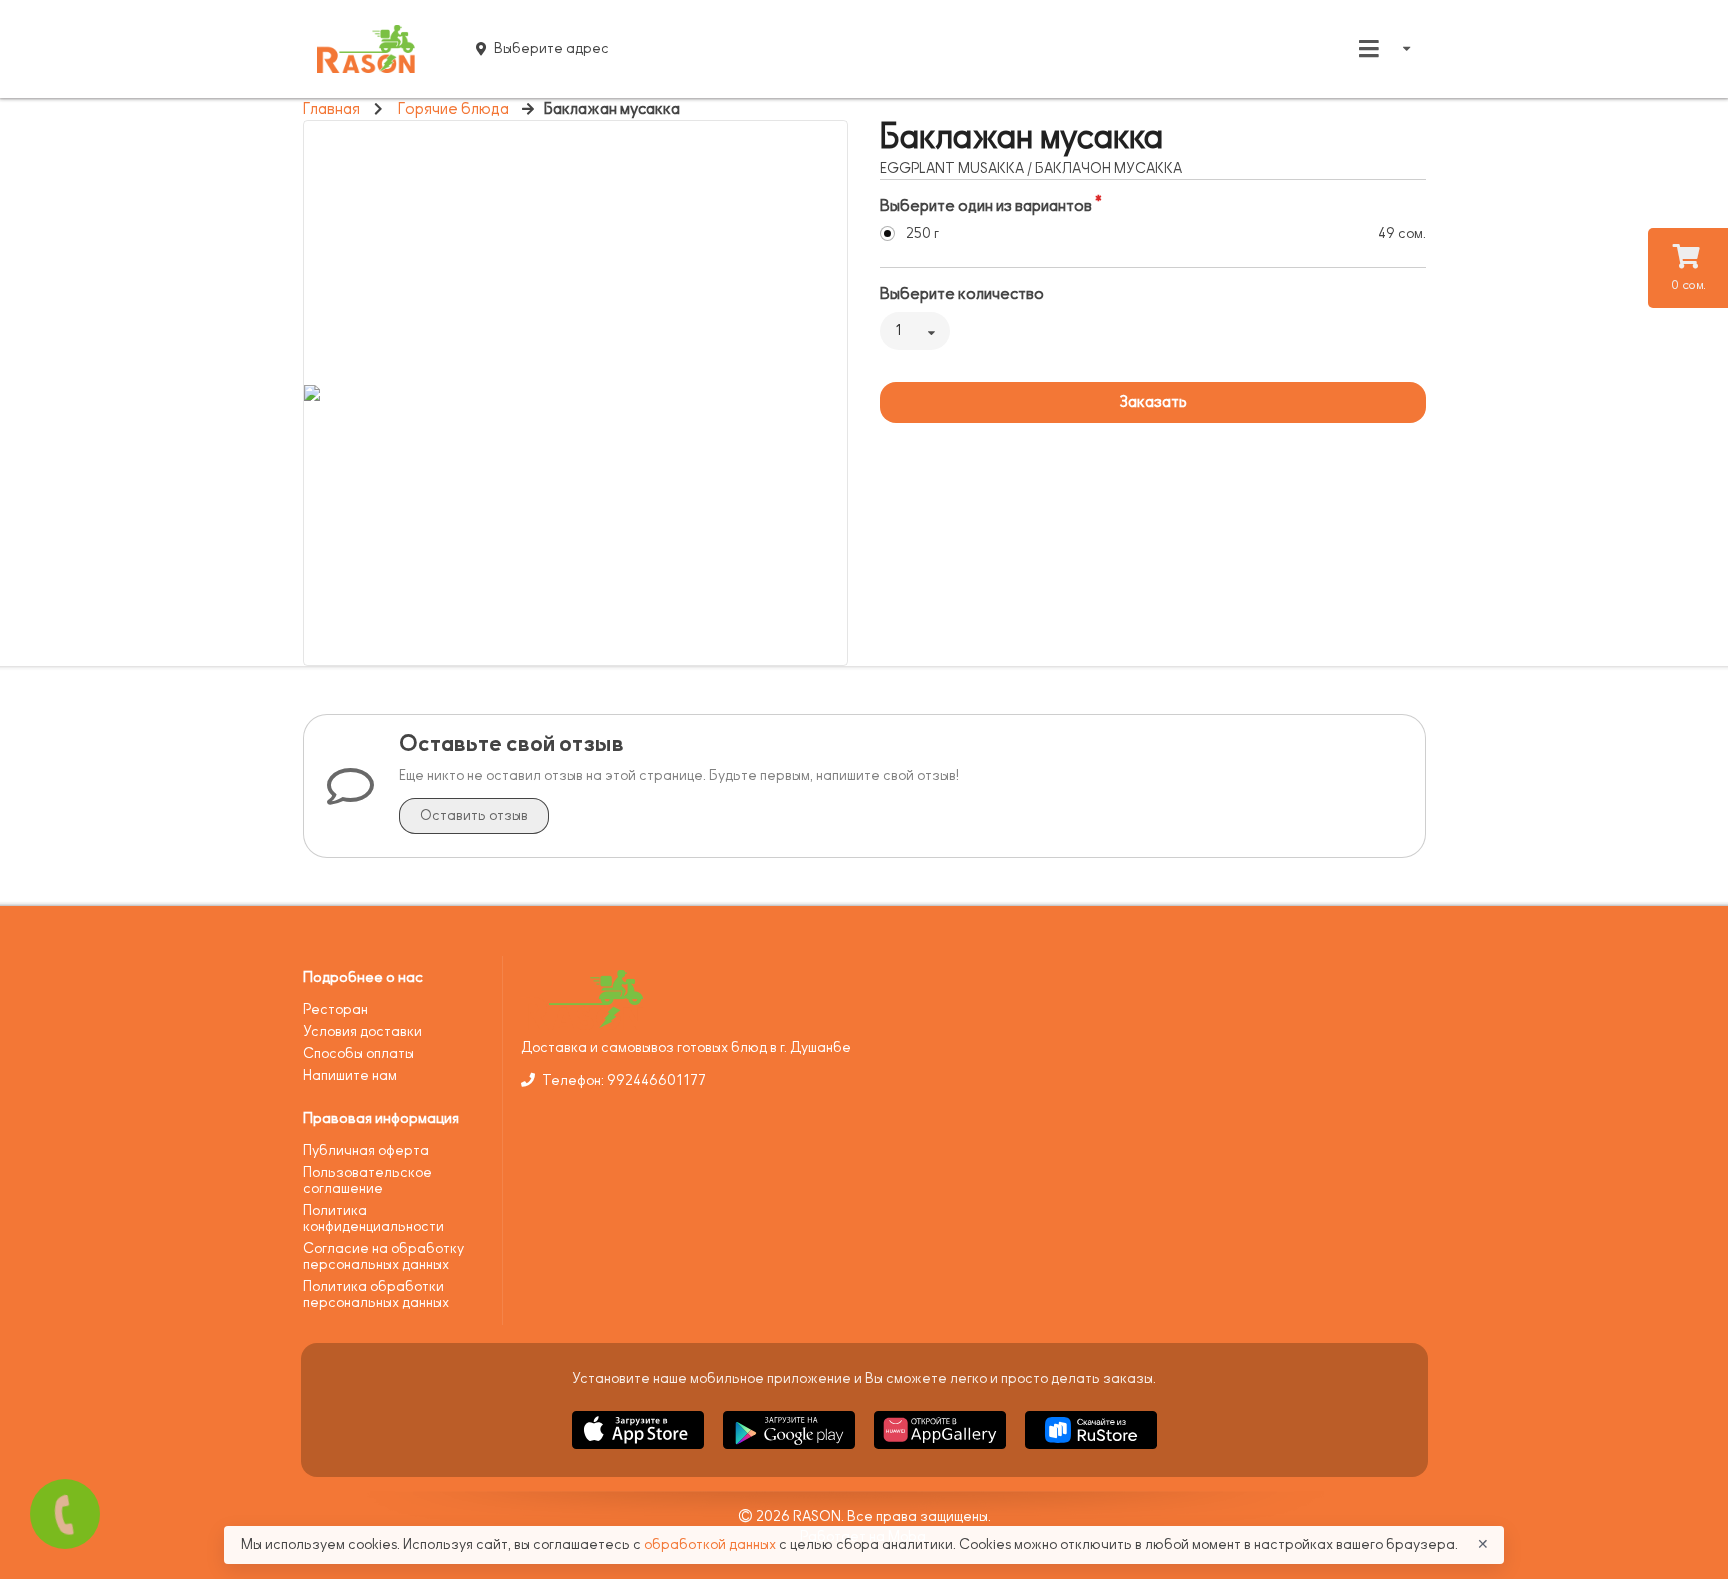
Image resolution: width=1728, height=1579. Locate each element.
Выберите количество (962, 294)
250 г (922, 233)
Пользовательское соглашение (367, 1180)
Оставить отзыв (474, 815)
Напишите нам (350, 1075)
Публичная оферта (366, 1150)
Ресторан (335, 1009)
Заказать (1153, 402)
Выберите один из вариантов (986, 206)
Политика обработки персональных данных (376, 1294)
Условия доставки (362, 1031)
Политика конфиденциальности (373, 1218)
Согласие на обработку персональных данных (383, 1256)
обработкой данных (711, 1544)
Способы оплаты (358, 1053)
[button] (639, 1452)
